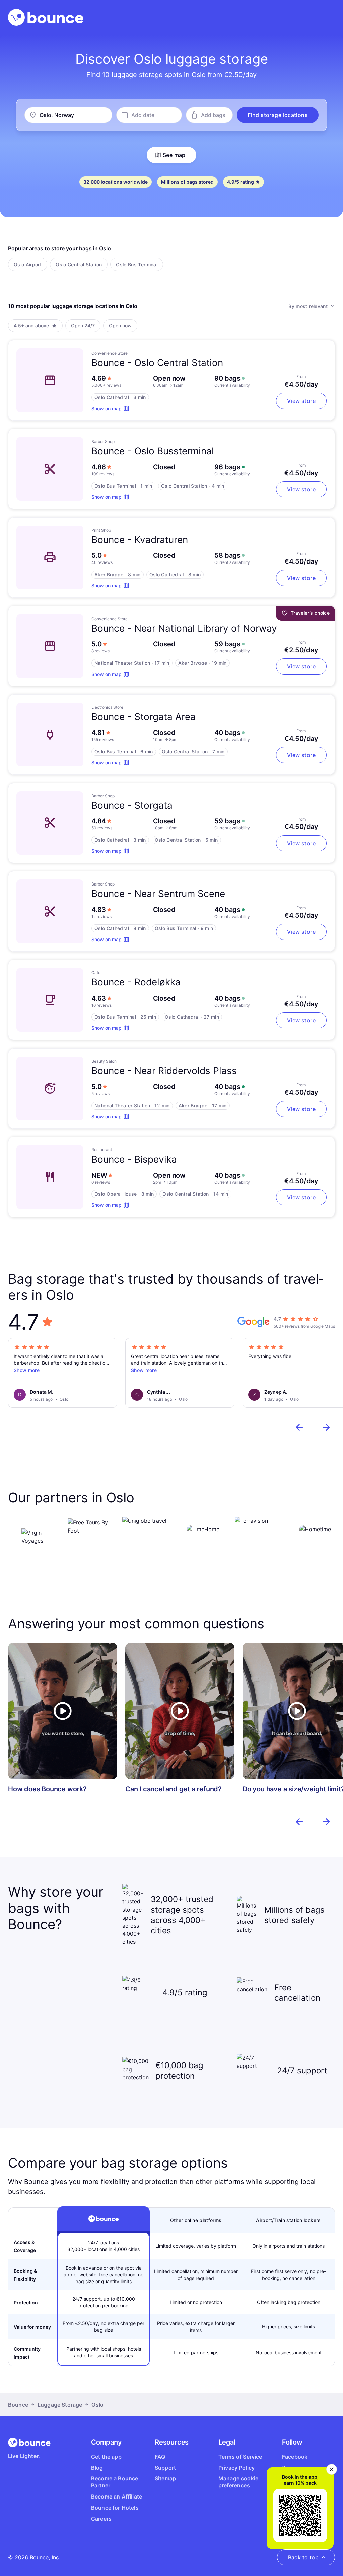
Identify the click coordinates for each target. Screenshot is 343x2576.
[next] (326, 1427)
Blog (97, 2468)
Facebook (295, 2457)
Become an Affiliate (117, 2497)
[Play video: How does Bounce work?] (63, 1711)
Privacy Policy (236, 2468)
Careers (101, 2519)
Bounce (18, 2405)
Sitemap (165, 2478)
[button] (278, 115)
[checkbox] (28, 264)
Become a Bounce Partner (115, 2482)
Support (165, 2468)
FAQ (160, 2457)
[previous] (299, 1427)
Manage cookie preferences (238, 2482)
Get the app (106, 2457)
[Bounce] (46, 17)
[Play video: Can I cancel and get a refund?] (180, 1711)
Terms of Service (240, 2457)
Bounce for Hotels (115, 2508)
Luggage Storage (60, 2405)
